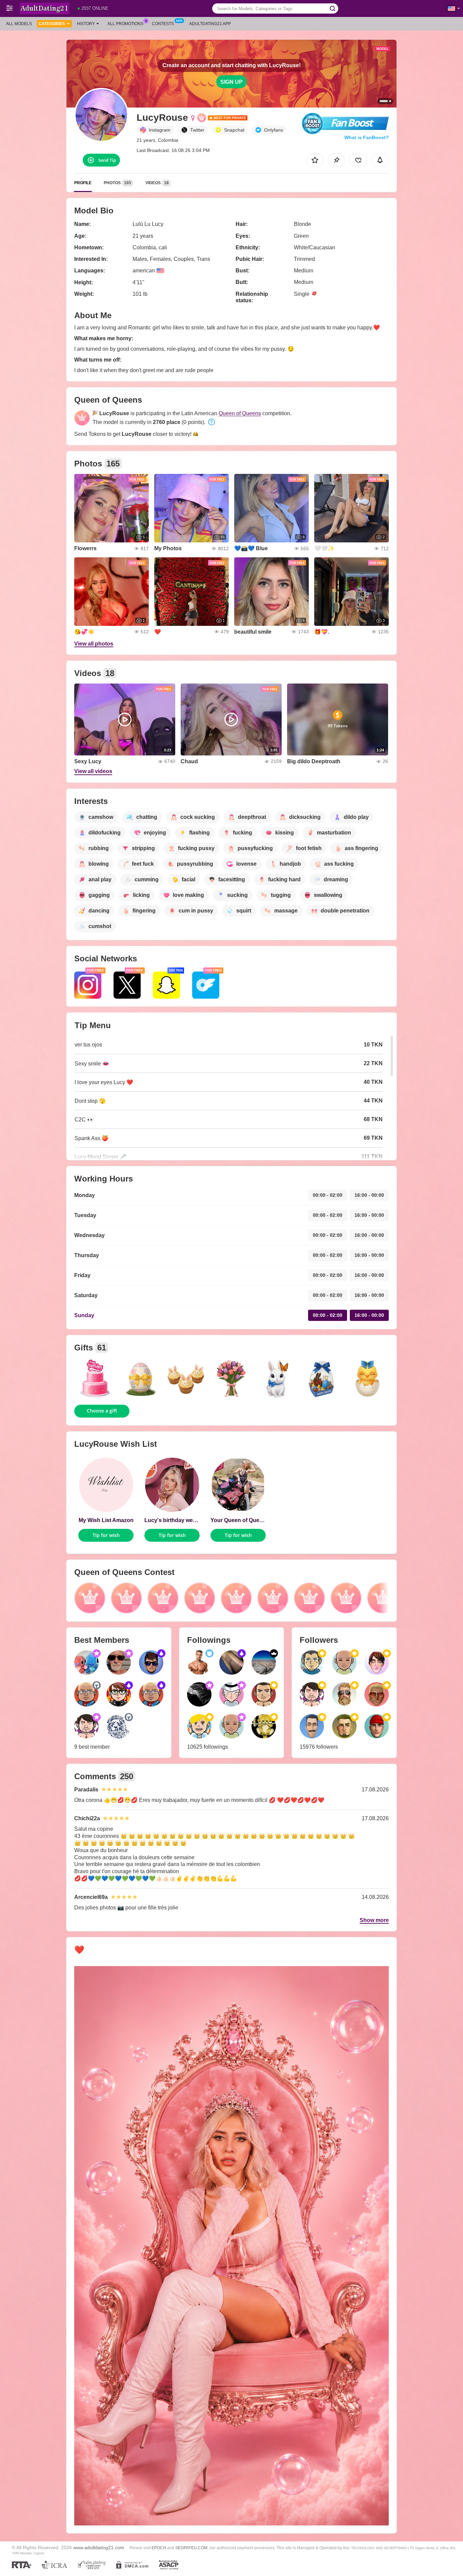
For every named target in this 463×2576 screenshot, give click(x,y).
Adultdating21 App (210, 24)
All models (19, 24)
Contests (163, 24)
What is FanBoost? (367, 137)
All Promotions (125, 24)
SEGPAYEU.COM (191, 2548)
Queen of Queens (240, 413)
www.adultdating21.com (99, 2548)
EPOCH (159, 2548)
